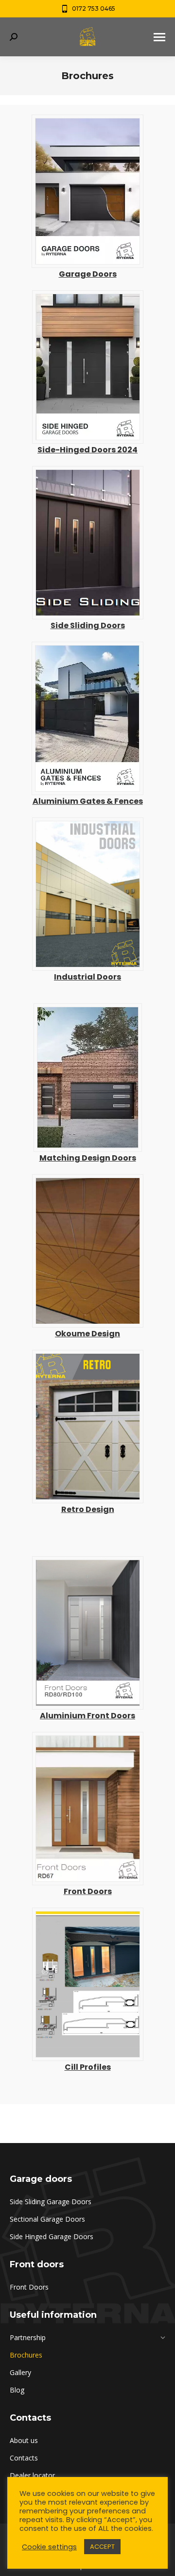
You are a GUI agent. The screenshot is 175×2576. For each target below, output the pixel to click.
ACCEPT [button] (102, 2547)
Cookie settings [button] (49, 2547)
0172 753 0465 (94, 8)
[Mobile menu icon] (159, 37)
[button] (152, 14)
